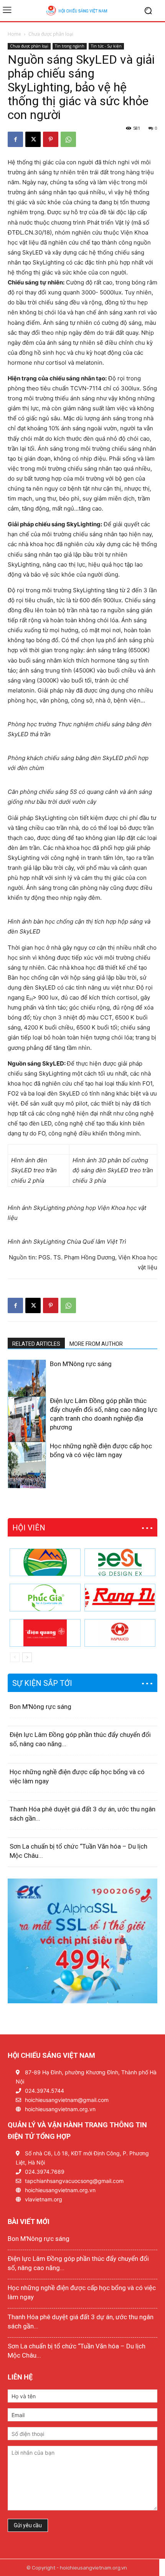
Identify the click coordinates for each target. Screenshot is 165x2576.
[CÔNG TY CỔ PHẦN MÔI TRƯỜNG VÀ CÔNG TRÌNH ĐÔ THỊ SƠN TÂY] (45, 1562)
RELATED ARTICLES (36, 1344)
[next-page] (25, 1483)
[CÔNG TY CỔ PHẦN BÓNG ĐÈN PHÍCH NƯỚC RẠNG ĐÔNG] (120, 1598)
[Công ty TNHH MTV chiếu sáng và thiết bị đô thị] (120, 1633)
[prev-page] (12, 1483)
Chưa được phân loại (51, 34)
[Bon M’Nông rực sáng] (27, 1389)
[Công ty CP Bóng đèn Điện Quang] (45, 1633)
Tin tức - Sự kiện (106, 46)
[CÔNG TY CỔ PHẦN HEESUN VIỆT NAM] (120, 1562)
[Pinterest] (51, 139)
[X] (33, 139)
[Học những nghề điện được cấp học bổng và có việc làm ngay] (27, 1471)
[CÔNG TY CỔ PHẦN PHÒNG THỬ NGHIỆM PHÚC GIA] (45, 1598)
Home (14, 34)
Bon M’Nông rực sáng (81, 1364)
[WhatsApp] (68, 139)
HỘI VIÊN (29, 1528)
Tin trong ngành (70, 46)
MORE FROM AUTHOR (96, 1344)
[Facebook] (15, 139)
